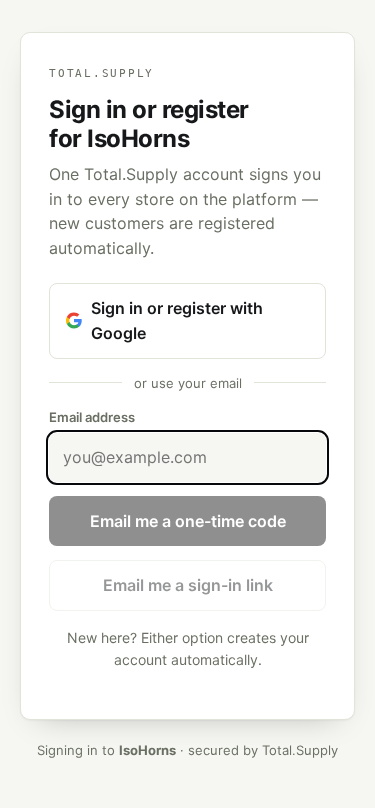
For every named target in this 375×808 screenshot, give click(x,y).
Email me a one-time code (188, 521)
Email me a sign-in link (188, 585)
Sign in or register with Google (177, 320)
